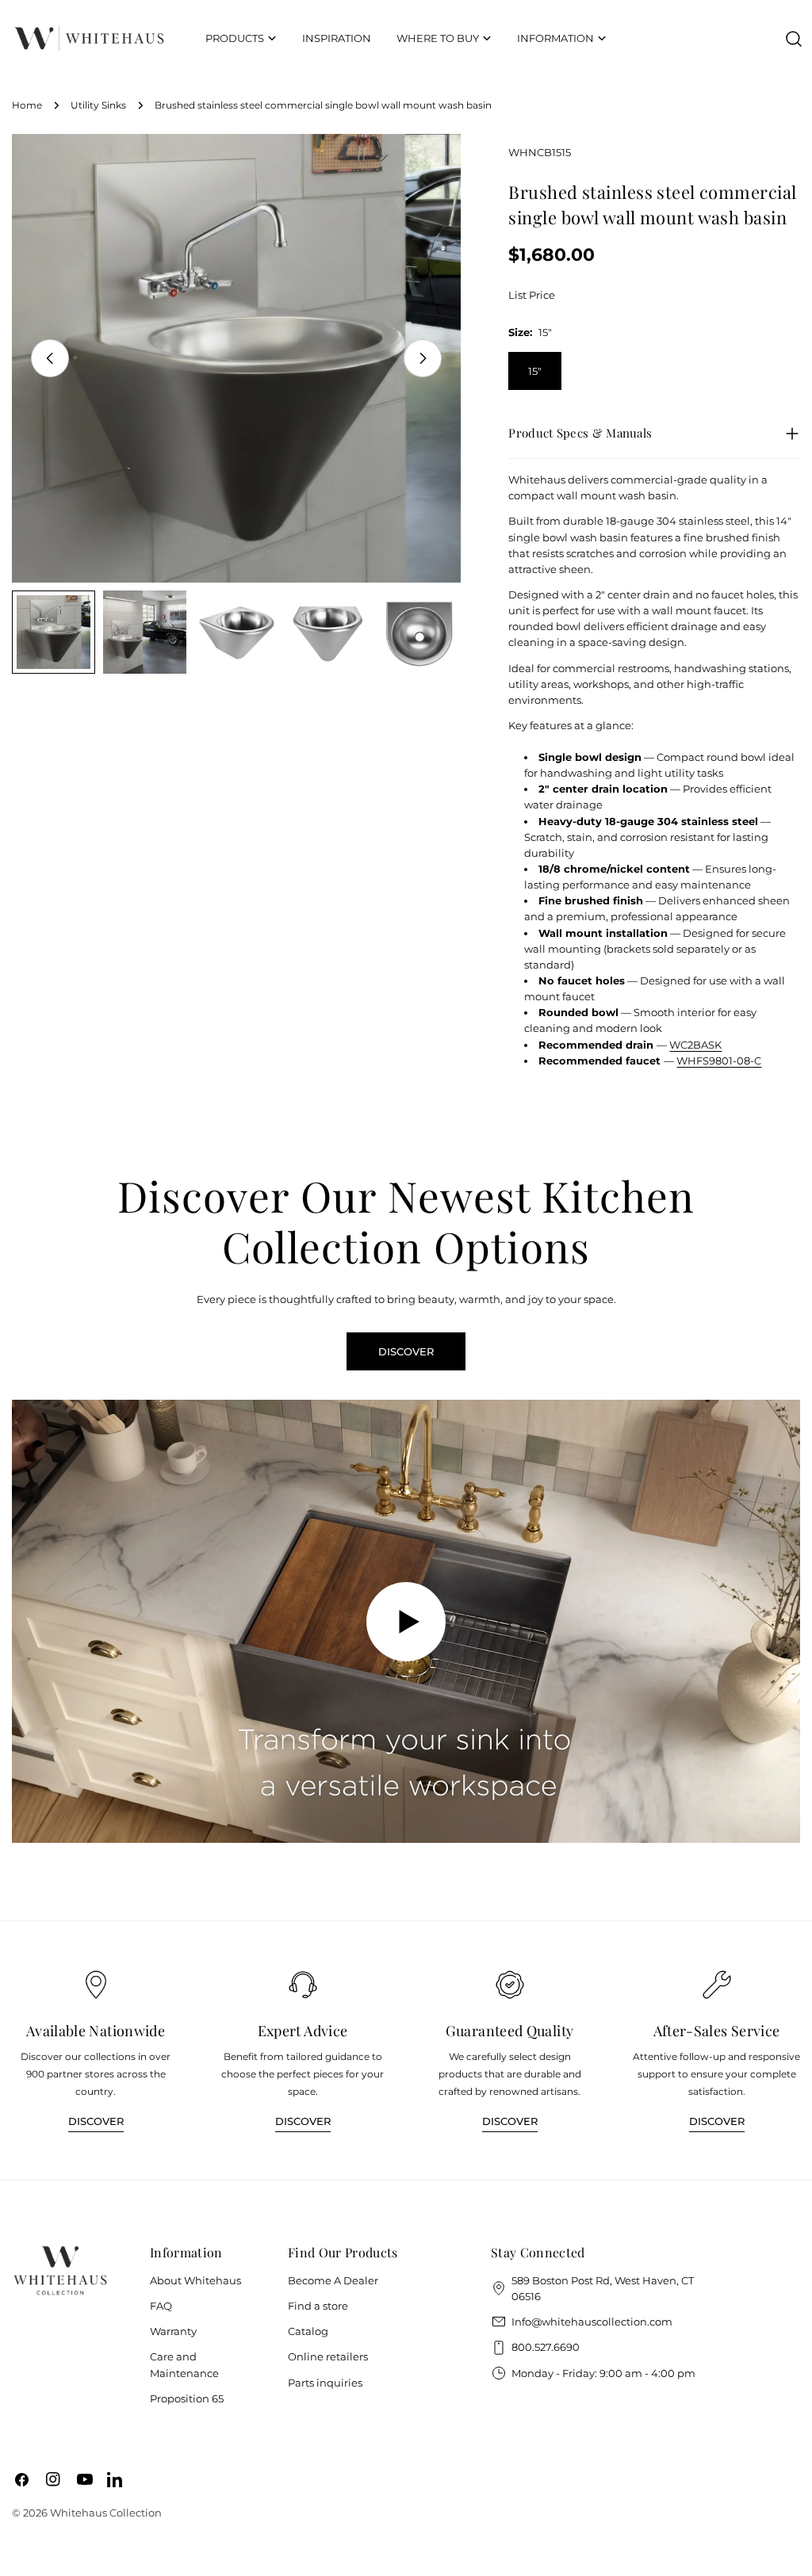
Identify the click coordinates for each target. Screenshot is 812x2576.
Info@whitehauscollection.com (592, 2322)
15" (535, 371)
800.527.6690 (546, 2347)
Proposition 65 (187, 2398)
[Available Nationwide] (96, 1985)
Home (27, 105)
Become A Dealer (333, 2280)
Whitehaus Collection (106, 2513)
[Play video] (406, 1621)
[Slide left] (50, 358)
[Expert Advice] (303, 1985)
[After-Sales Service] (717, 1985)
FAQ (161, 2306)
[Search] (794, 39)
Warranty (173, 2331)
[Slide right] (423, 358)
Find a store (318, 2306)
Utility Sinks (98, 105)
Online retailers (328, 2356)
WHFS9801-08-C (719, 1061)
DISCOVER (406, 1351)
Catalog (308, 2331)
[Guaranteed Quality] (510, 1985)
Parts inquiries (325, 2383)
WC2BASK (695, 1045)
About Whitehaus (195, 2280)
